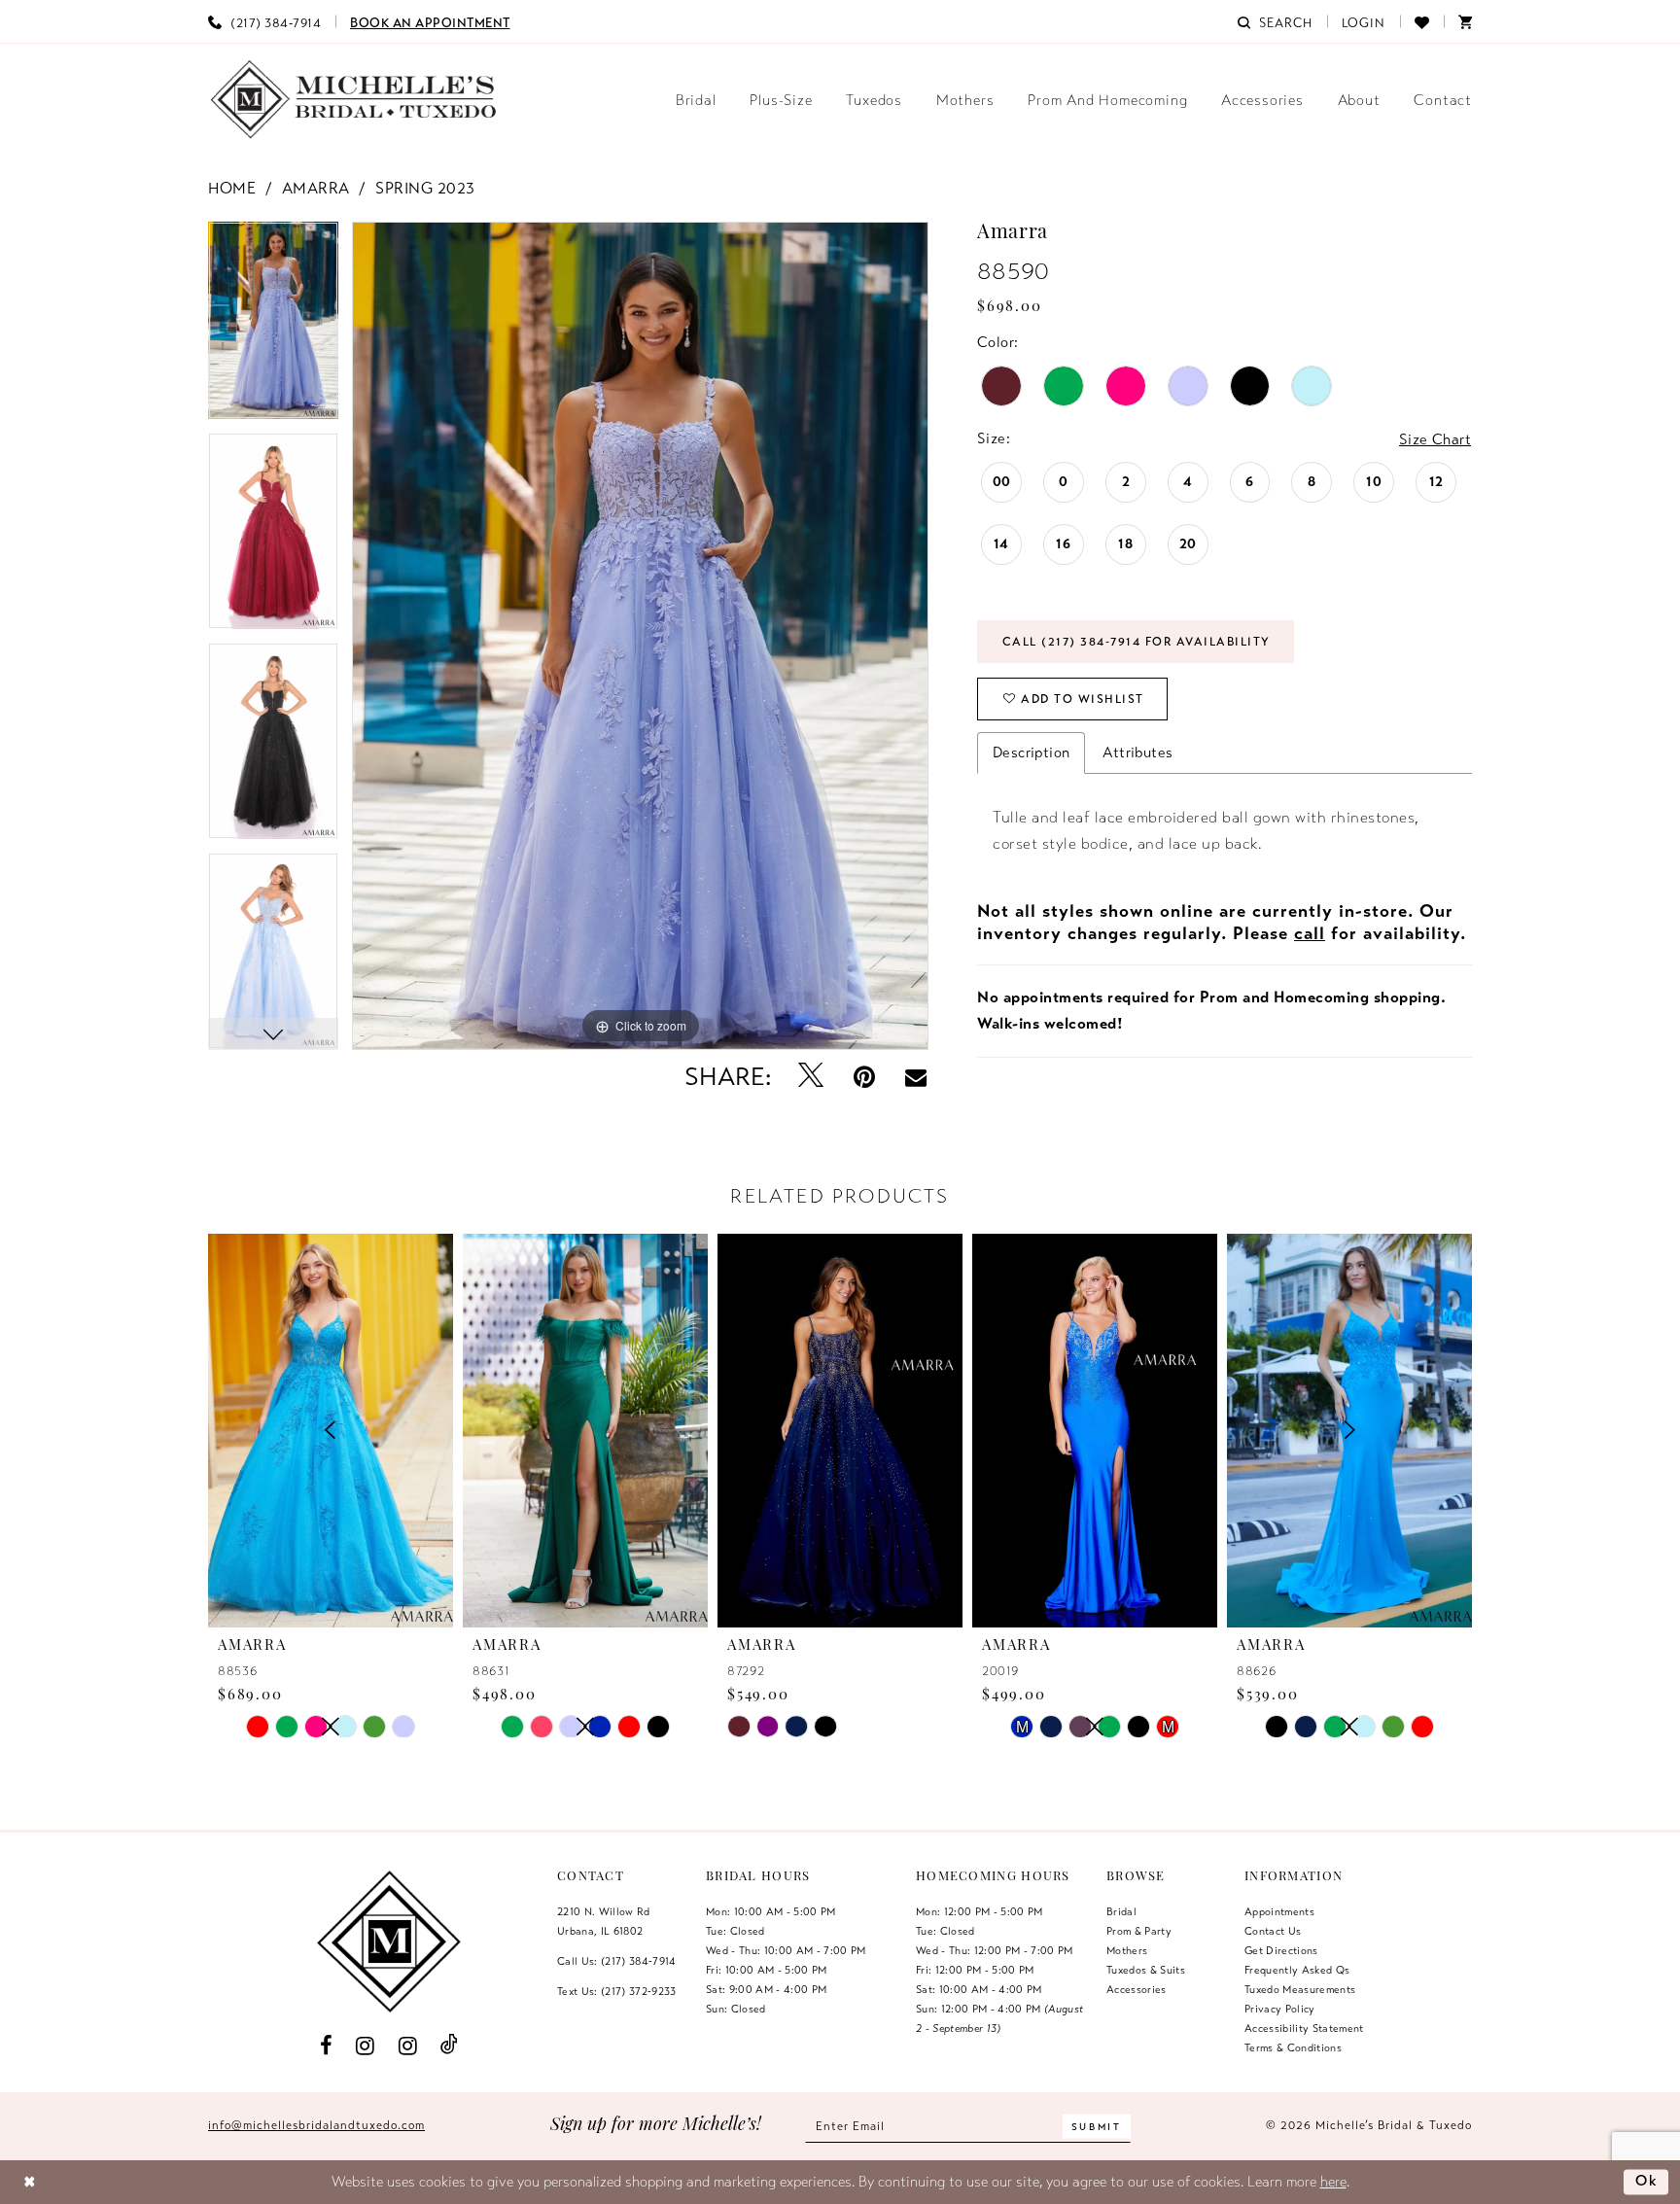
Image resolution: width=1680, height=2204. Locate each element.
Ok (1647, 2181)
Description (1031, 752)
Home (232, 189)
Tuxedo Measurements (1300, 1989)
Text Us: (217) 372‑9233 (617, 1991)
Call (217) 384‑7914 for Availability (1137, 642)
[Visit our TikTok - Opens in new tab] (450, 2045)
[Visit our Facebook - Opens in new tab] (326, 2045)
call (1310, 933)
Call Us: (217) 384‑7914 (617, 1961)
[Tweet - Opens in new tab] (811, 1077)
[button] (1364, 21)
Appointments (1279, 1911)
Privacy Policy (1280, 2009)
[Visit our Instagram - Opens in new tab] (366, 2045)
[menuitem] (264, 21)
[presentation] (585, 1430)
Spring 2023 (425, 189)
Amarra (316, 189)
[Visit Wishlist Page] (1422, 21)
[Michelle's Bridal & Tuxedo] (354, 100)
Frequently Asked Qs (1297, 1970)
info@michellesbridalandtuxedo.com (316, 2125)
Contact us (1273, 1931)
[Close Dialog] (30, 2182)
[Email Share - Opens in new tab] (916, 1077)
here (1333, 2182)
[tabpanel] (273, 327)
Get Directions (1281, 1950)
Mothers (1127, 1950)
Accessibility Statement (1304, 2028)
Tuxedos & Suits (1146, 1970)
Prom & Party (1139, 1931)
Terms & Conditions (1293, 2047)
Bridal (1121, 1911)
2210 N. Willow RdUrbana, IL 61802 (604, 1921)
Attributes (1137, 752)
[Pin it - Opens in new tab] (865, 1077)
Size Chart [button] (1435, 439)
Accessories (1137, 1989)
